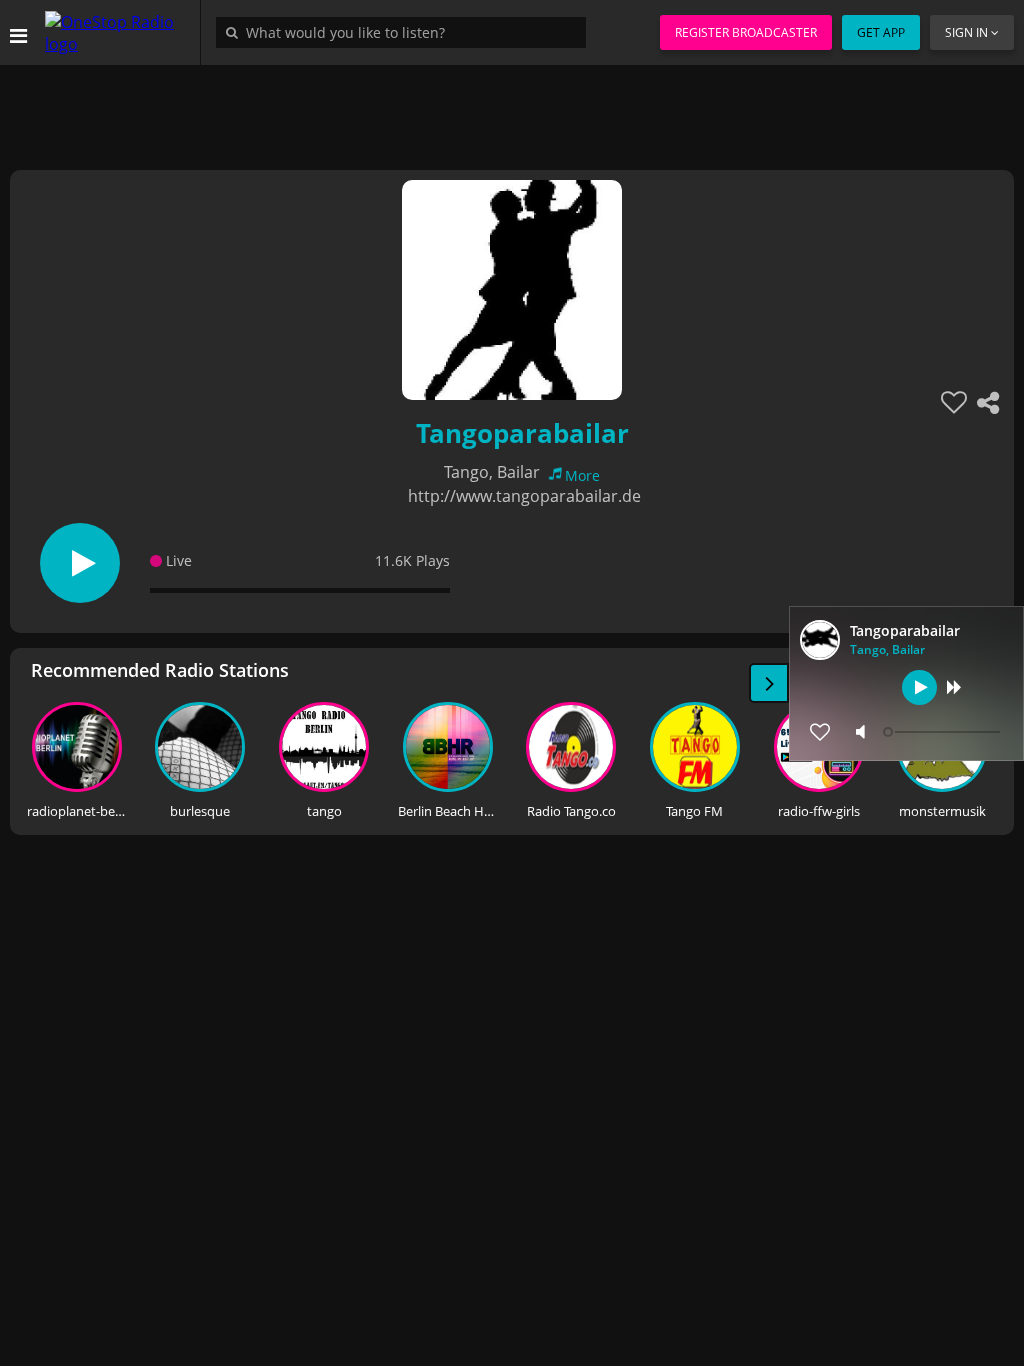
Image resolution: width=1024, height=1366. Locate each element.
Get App (881, 32)
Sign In (966, 32)
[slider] (944, 732)
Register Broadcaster (746, 32)
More (582, 475)
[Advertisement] (512, 110)
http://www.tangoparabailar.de (524, 496)
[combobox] (406, 32)
